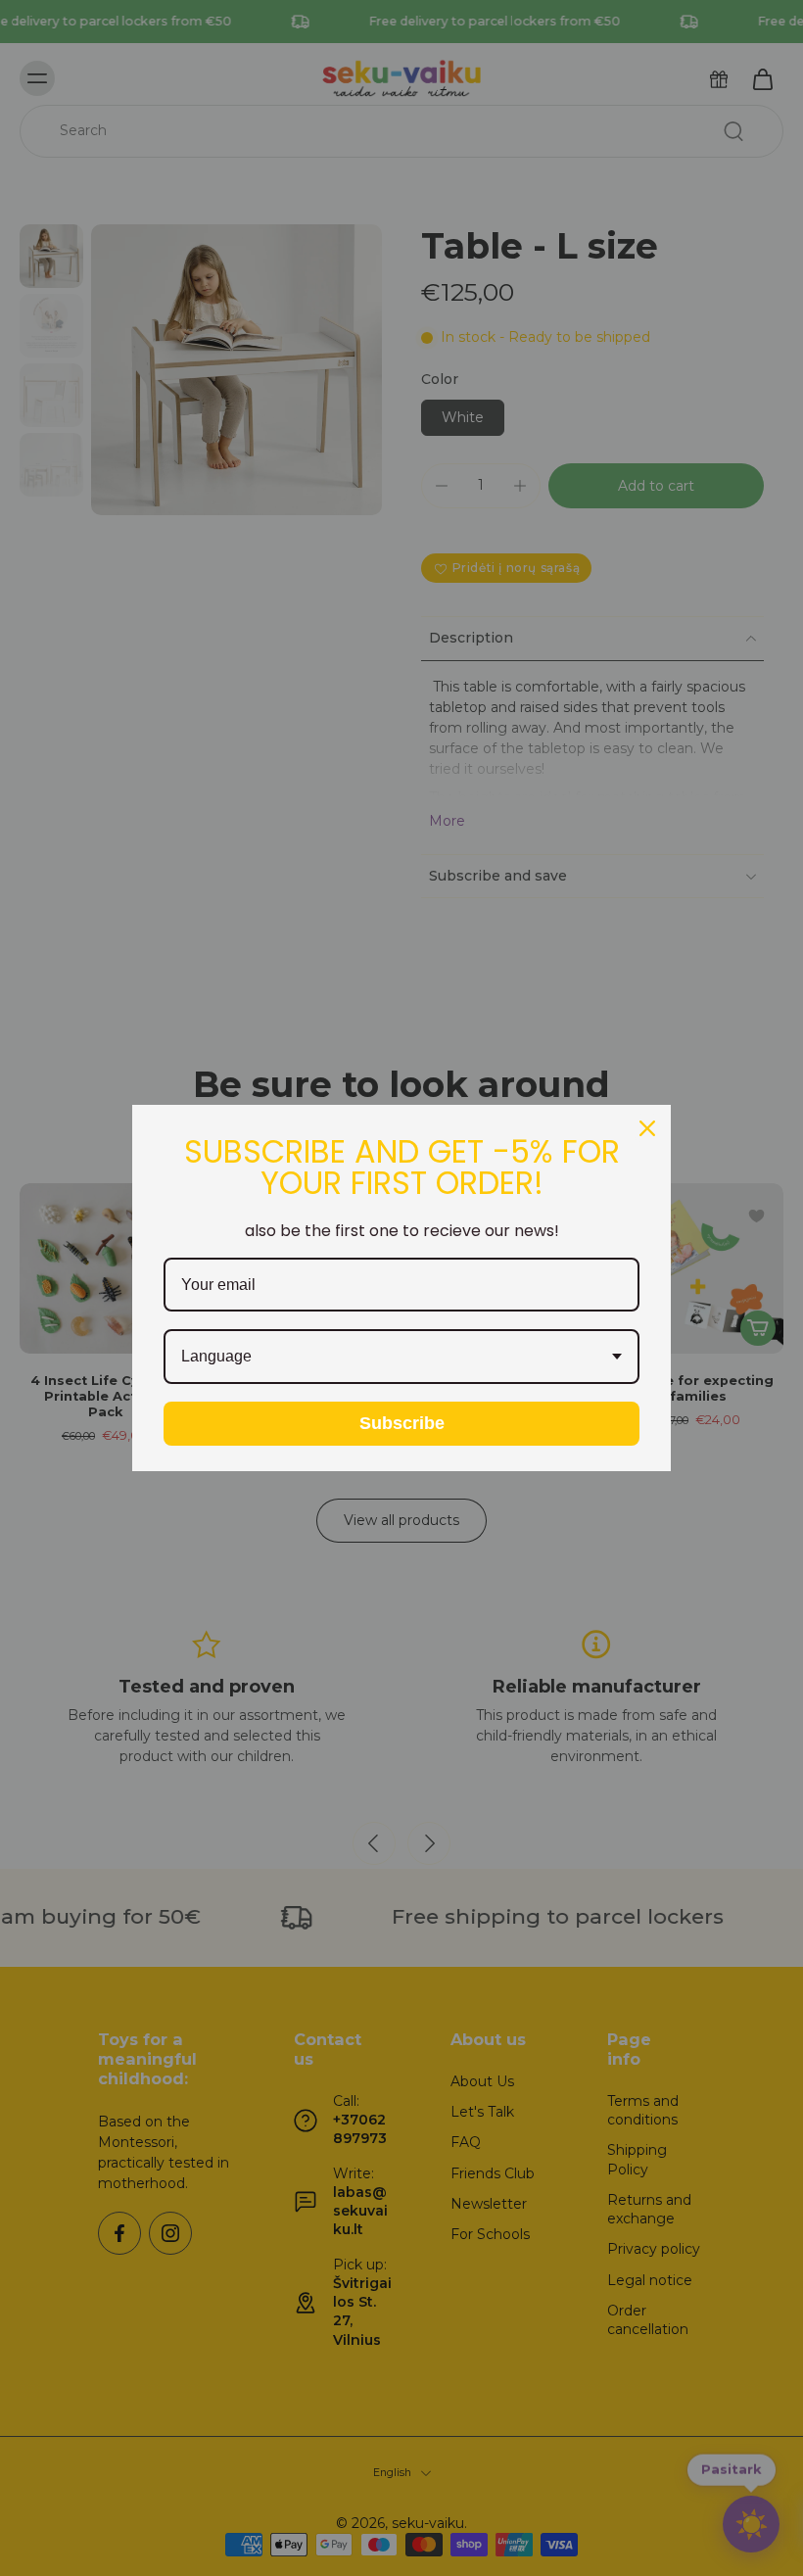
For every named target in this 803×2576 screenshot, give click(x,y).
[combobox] (401, 1356)
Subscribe (402, 1423)
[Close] (647, 1128)
